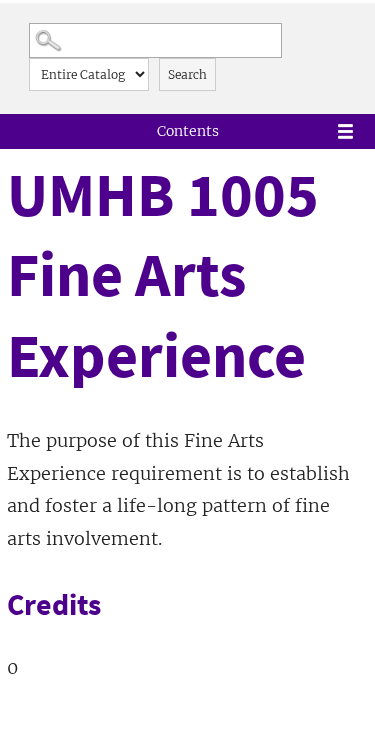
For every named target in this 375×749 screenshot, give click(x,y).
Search (187, 74)
